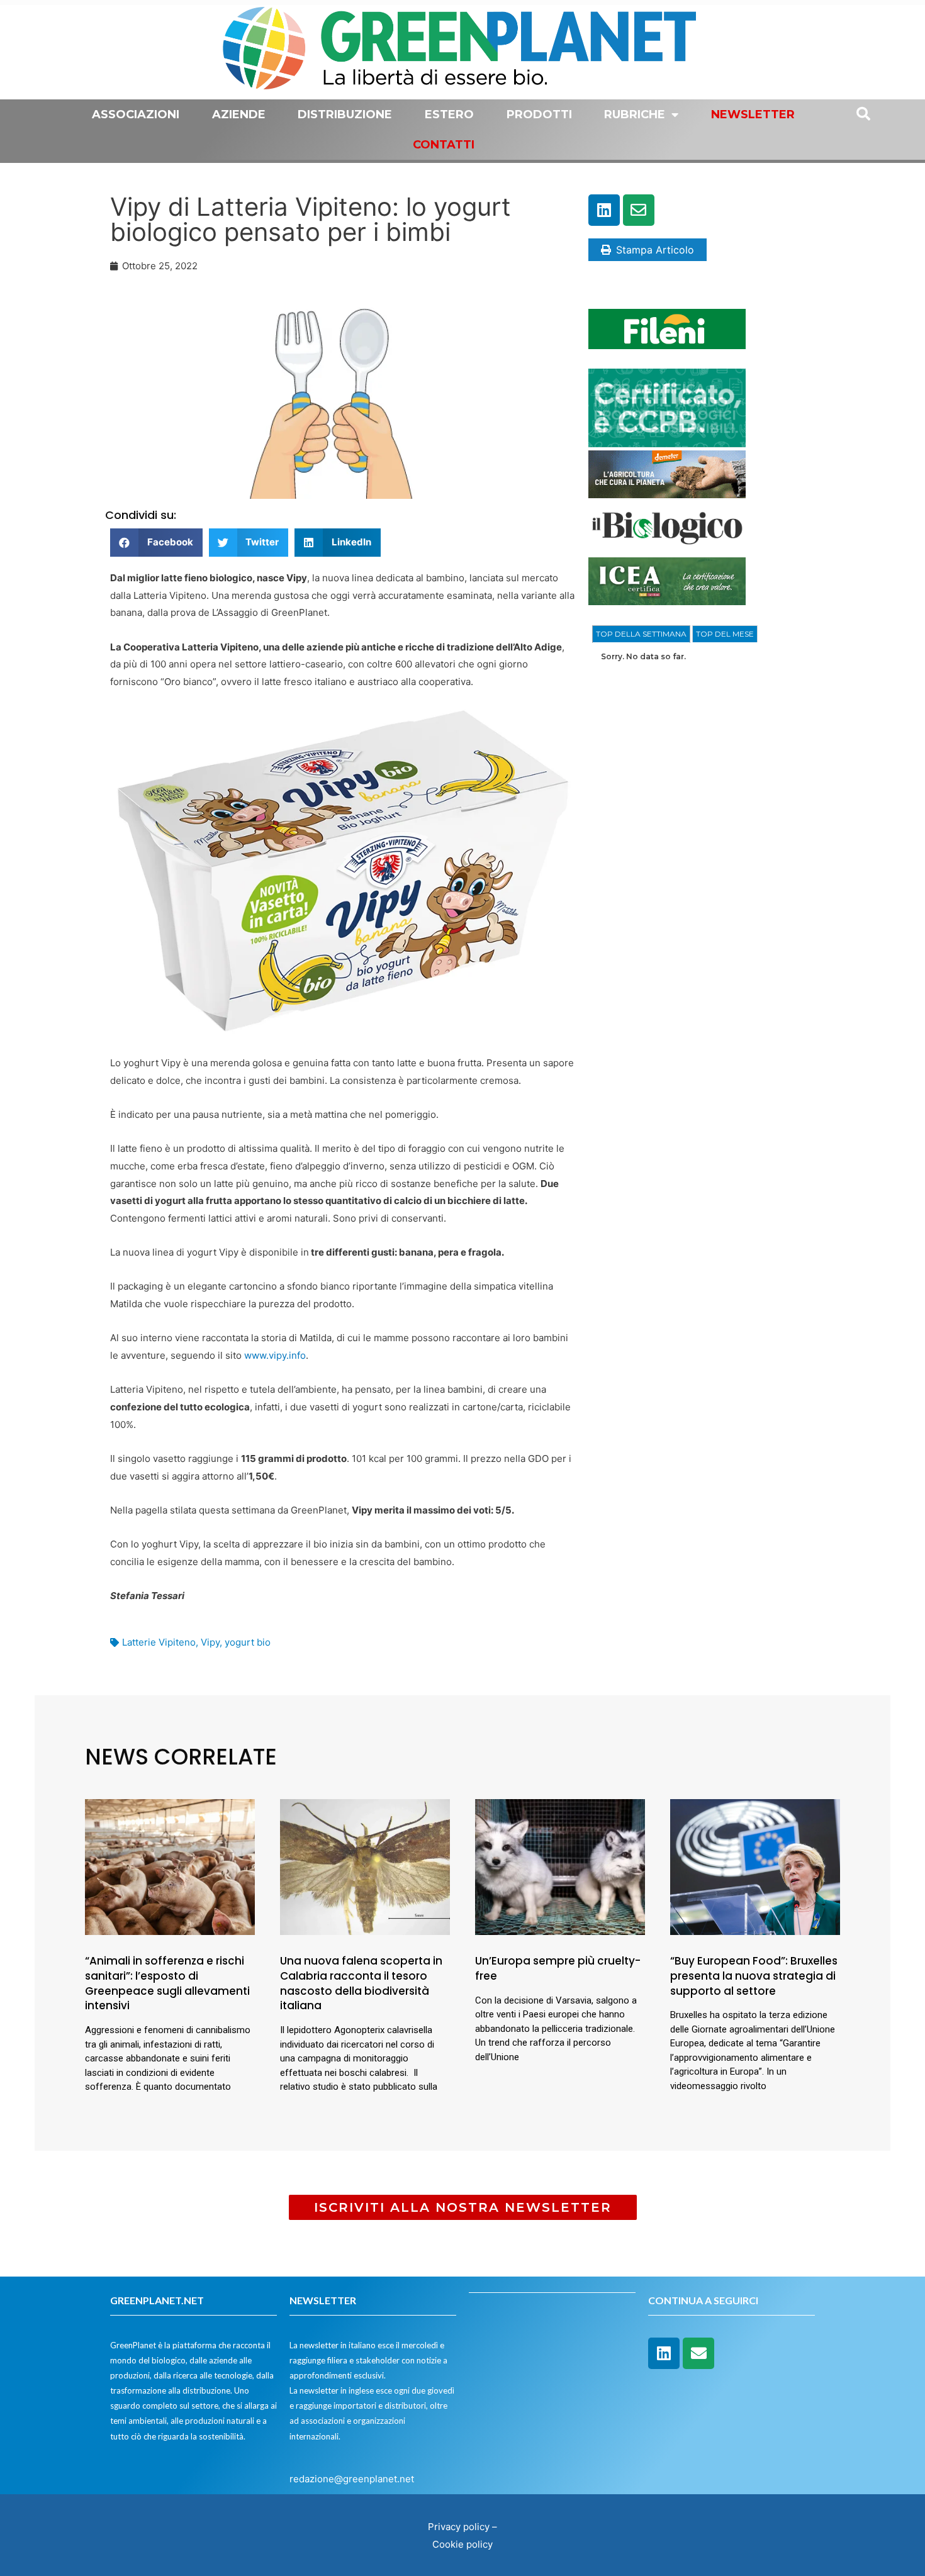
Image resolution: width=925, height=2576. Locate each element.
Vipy (210, 1642)
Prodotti (539, 114)
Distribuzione (345, 114)
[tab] (641, 634)
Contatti (444, 145)
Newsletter (753, 114)
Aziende (239, 114)
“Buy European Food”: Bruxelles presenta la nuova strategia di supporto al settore (754, 1976)
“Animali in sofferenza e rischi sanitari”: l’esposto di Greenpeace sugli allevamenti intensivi (167, 1983)
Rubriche (635, 114)
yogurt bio (248, 1642)
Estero (449, 114)
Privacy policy (459, 2527)
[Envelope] (639, 210)
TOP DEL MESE (725, 634)
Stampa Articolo (655, 250)
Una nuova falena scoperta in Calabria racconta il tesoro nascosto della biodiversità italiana (361, 1983)
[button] (156, 543)
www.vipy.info (275, 1355)
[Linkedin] (604, 210)
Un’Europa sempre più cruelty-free (558, 1968)
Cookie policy (462, 2544)
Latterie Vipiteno (159, 1642)
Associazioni (136, 114)
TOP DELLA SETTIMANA (641, 634)
